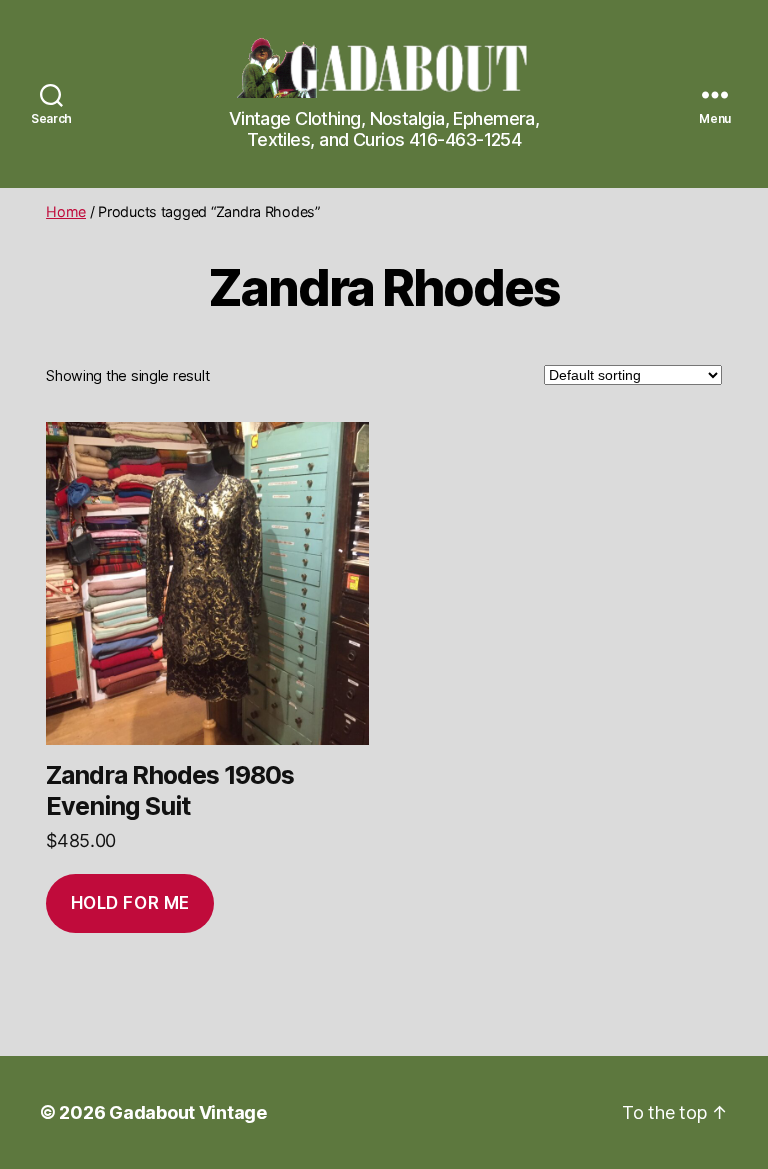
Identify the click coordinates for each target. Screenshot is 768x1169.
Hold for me (130, 903)
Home (66, 211)
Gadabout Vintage (188, 1112)
